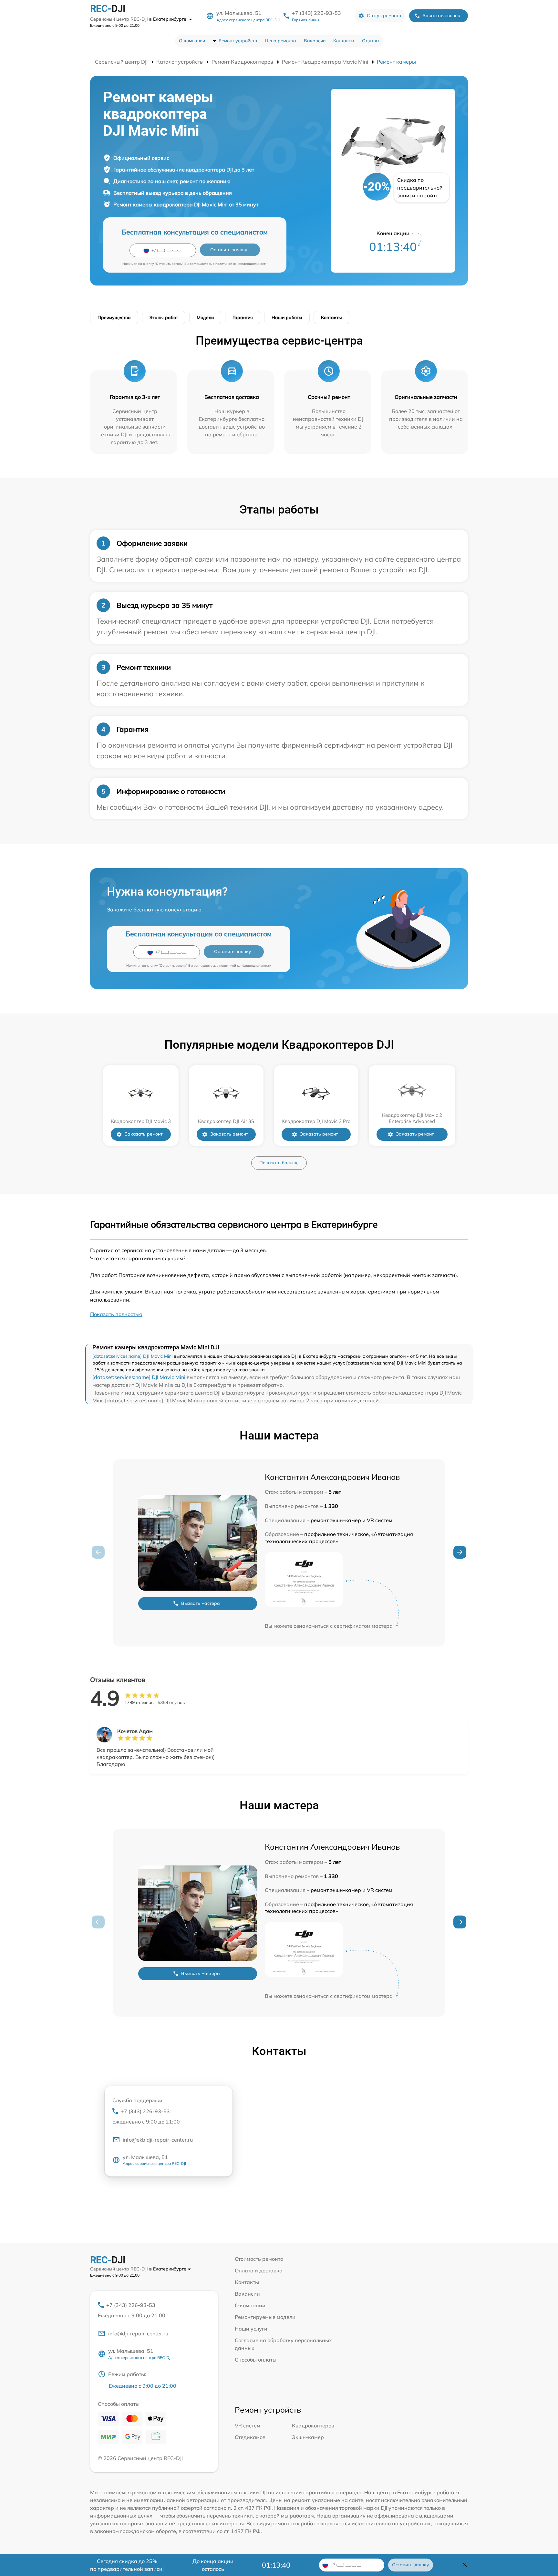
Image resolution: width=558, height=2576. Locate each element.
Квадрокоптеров (313, 2425)
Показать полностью (116, 1314)
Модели (205, 317)
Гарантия (243, 317)
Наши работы (287, 317)
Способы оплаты (256, 2360)
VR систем (248, 2425)
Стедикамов (250, 2437)
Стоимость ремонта (259, 2259)
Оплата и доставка (259, 2270)
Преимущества (114, 317)
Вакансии (315, 41)
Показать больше (279, 1163)
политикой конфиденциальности (241, 264)
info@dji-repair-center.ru (138, 2333)
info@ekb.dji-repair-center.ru (158, 2140)
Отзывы (371, 41)
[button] (460, 1552)
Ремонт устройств (238, 41)
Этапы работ (164, 317)
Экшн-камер (308, 2437)
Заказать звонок (441, 16)
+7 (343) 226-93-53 (316, 13)
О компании (192, 41)
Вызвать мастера (201, 1603)
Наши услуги (251, 2329)
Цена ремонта (280, 41)
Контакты (344, 41)
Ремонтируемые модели (265, 2317)
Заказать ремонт (144, 1134)
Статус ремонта (384, 16)
